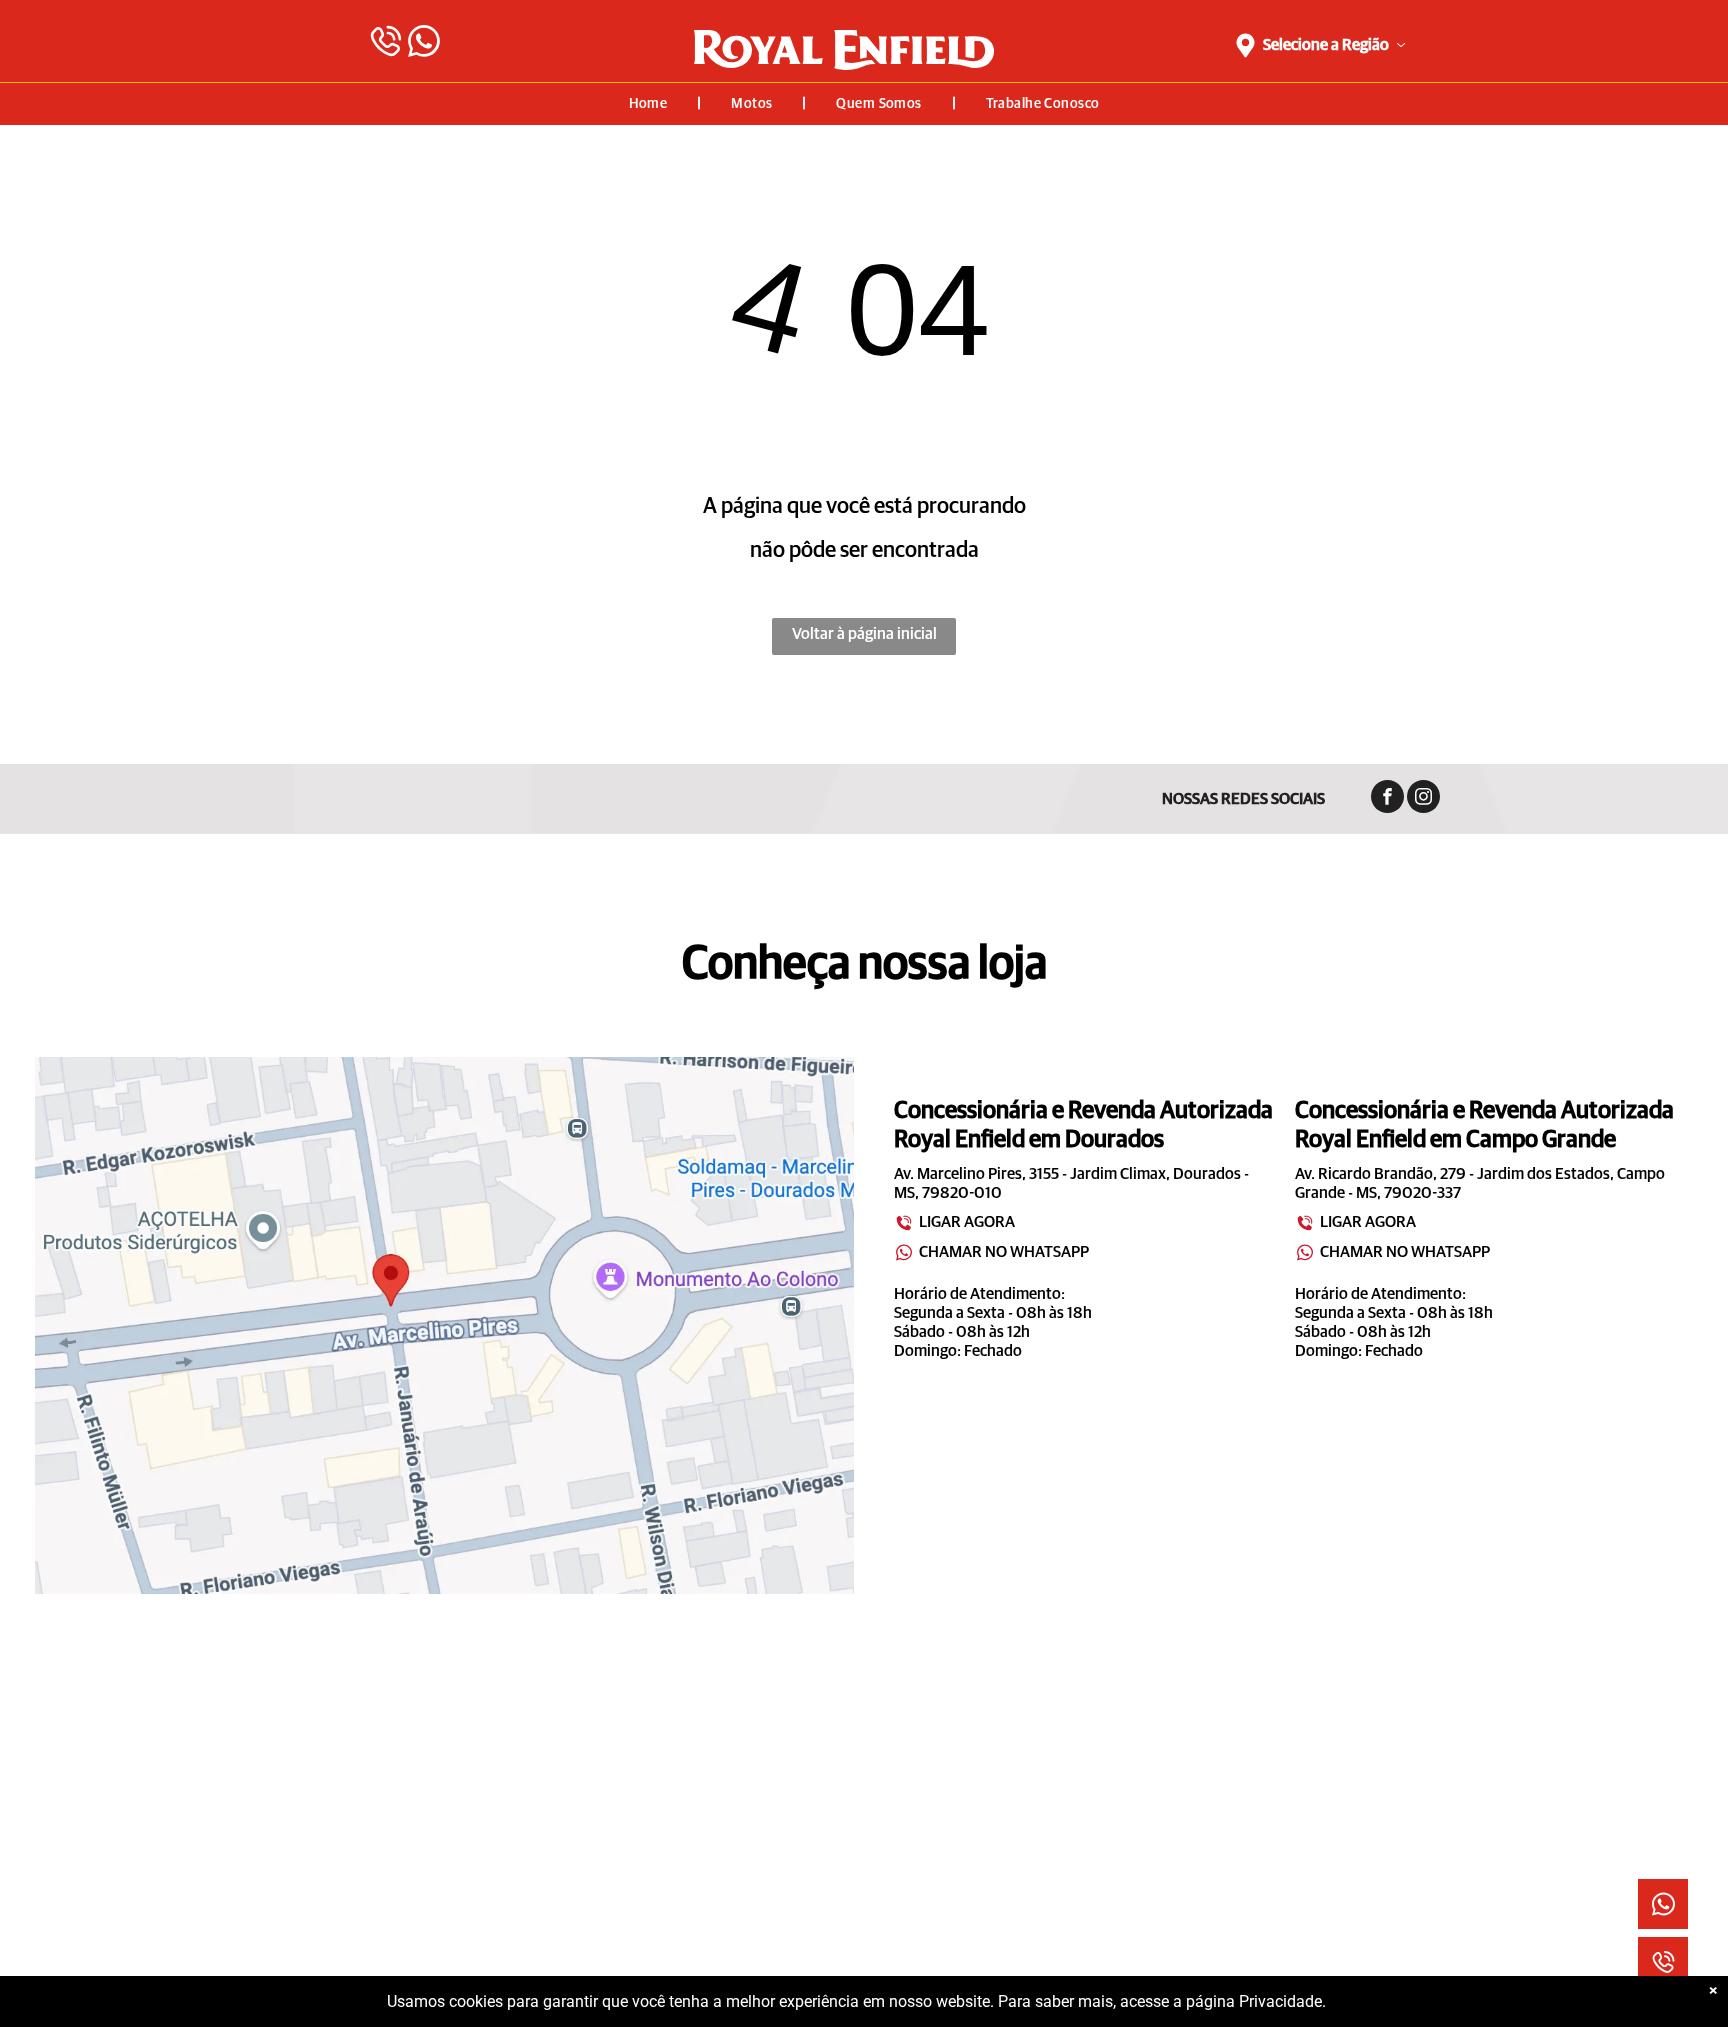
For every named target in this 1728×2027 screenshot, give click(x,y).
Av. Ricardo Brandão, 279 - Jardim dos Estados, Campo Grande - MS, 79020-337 (1480, 1183)
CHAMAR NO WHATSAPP (1004, 1252)
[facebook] (1387, 799)
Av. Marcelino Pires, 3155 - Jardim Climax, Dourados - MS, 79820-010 (1071, 1183)
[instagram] (1423, 799)
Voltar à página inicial (864, 634)
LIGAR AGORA (967, 1222)
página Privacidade (1254, 2001)
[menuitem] (650, 104)
